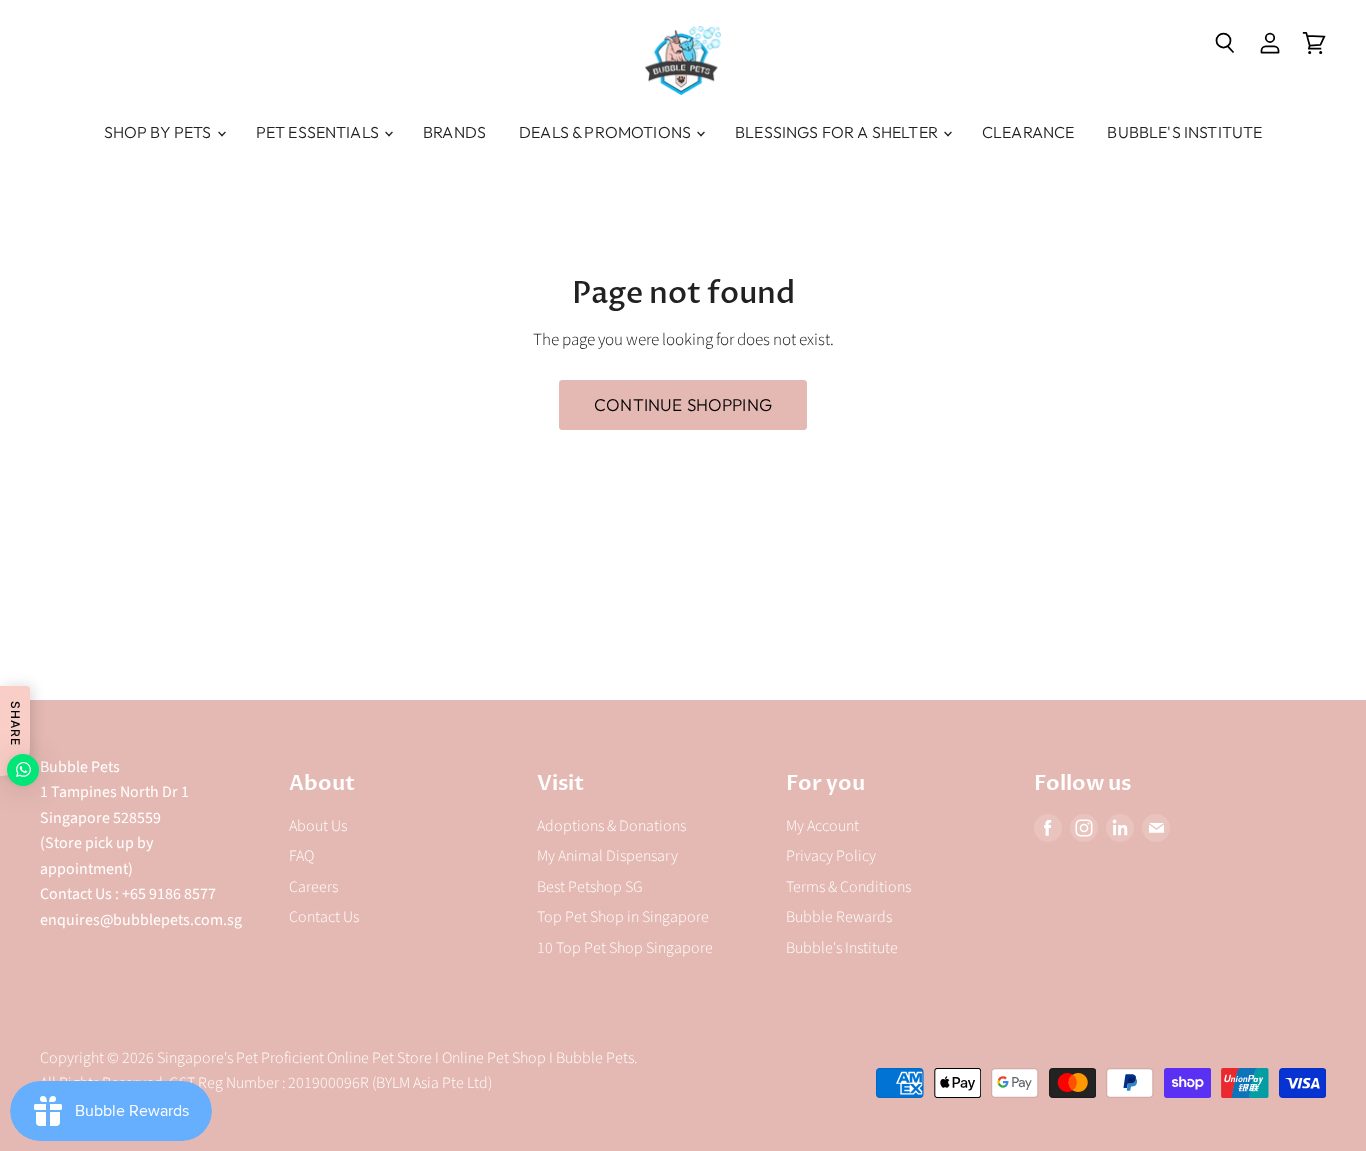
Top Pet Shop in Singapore (623, 917)
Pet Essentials (319, 132)
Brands (454, 132)
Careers (313, 887)
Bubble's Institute (1184, 132)
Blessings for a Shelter (838, 132)
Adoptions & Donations (611, 826)
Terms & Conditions (848, 887)
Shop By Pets (159, 132)
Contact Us (324, 917)
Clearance (1028, 132)
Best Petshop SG (590, 887)
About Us (318, 826)
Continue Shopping (683, 404)
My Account (822, 826)
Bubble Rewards (839, 917)
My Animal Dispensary (607, 856)
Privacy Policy (831, 856)
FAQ (301, 856)
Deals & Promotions (606, 132)
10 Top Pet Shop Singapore (625, 948)
